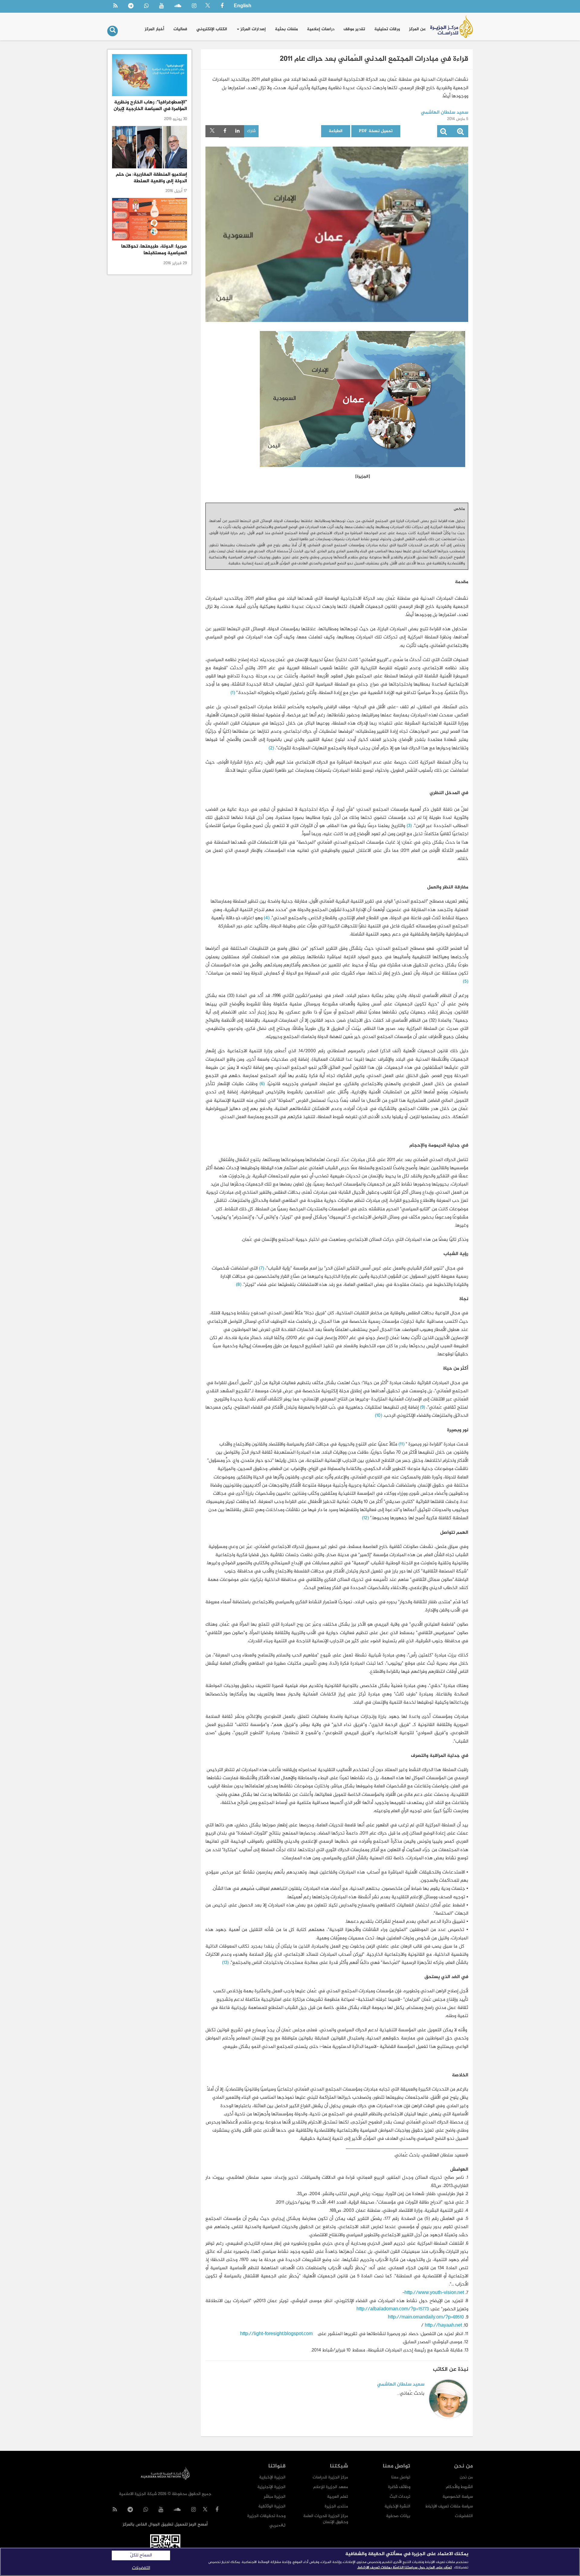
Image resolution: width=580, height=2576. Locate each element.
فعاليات (180, 29)
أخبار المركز (155, 29)
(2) (271, 748)
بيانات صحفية (398, 2516)
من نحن (466, 2477)
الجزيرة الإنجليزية (271, 2487)
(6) (262, 1084)
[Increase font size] (460, 133)
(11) (401, 1444)
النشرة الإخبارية (397, 2506)
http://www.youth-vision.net (434, 2293)
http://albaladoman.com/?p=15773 (393, 2309)
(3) (409, 826)
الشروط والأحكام (459, 2487)
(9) (422, 1408)
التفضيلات (464, 2516)
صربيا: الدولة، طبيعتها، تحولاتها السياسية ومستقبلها (154, 250)
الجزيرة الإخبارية (272, 2477)
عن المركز (417, 29)
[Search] (113, 31)
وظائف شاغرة (399, 2487)
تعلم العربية (338, 2497)
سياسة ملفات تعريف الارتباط (449, 2506)
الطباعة (336, 131)
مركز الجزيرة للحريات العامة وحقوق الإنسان (326, 2519)
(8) (239, 1285)
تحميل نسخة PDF (376, 131)
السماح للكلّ (141, 2555)
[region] (290, 2562)
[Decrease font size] (443, 133)
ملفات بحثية (286, 29)
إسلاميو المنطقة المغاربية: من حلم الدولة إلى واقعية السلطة (151, 178)
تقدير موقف (354, 29)
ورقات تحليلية (387, 29)
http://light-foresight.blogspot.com (276, 2334)
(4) (267, 918)
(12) (365, 1518)
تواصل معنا (401, 2477)
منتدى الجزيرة (336, 2506)
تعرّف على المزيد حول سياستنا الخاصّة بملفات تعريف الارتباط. (404, 2568)
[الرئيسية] (451, 26)
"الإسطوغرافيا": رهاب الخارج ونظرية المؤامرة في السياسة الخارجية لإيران (150, 106)
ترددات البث (400, 2497)
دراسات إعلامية (321, 29)
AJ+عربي (277, 2526)
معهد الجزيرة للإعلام (331, 2487)
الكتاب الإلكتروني (212, 29)
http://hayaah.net (443, 2326)
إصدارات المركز (253, 29)
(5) (466, 982)
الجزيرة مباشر (275, 2497)
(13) (225, 1963)
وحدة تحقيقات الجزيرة (266, 2516)
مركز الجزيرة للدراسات (330, 2477)
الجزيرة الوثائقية (272, 2506)
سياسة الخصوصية (458, 2497)
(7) (261, 1269)
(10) (379, 1416)
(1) (233, 693)
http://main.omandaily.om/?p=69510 (426, 2317)
